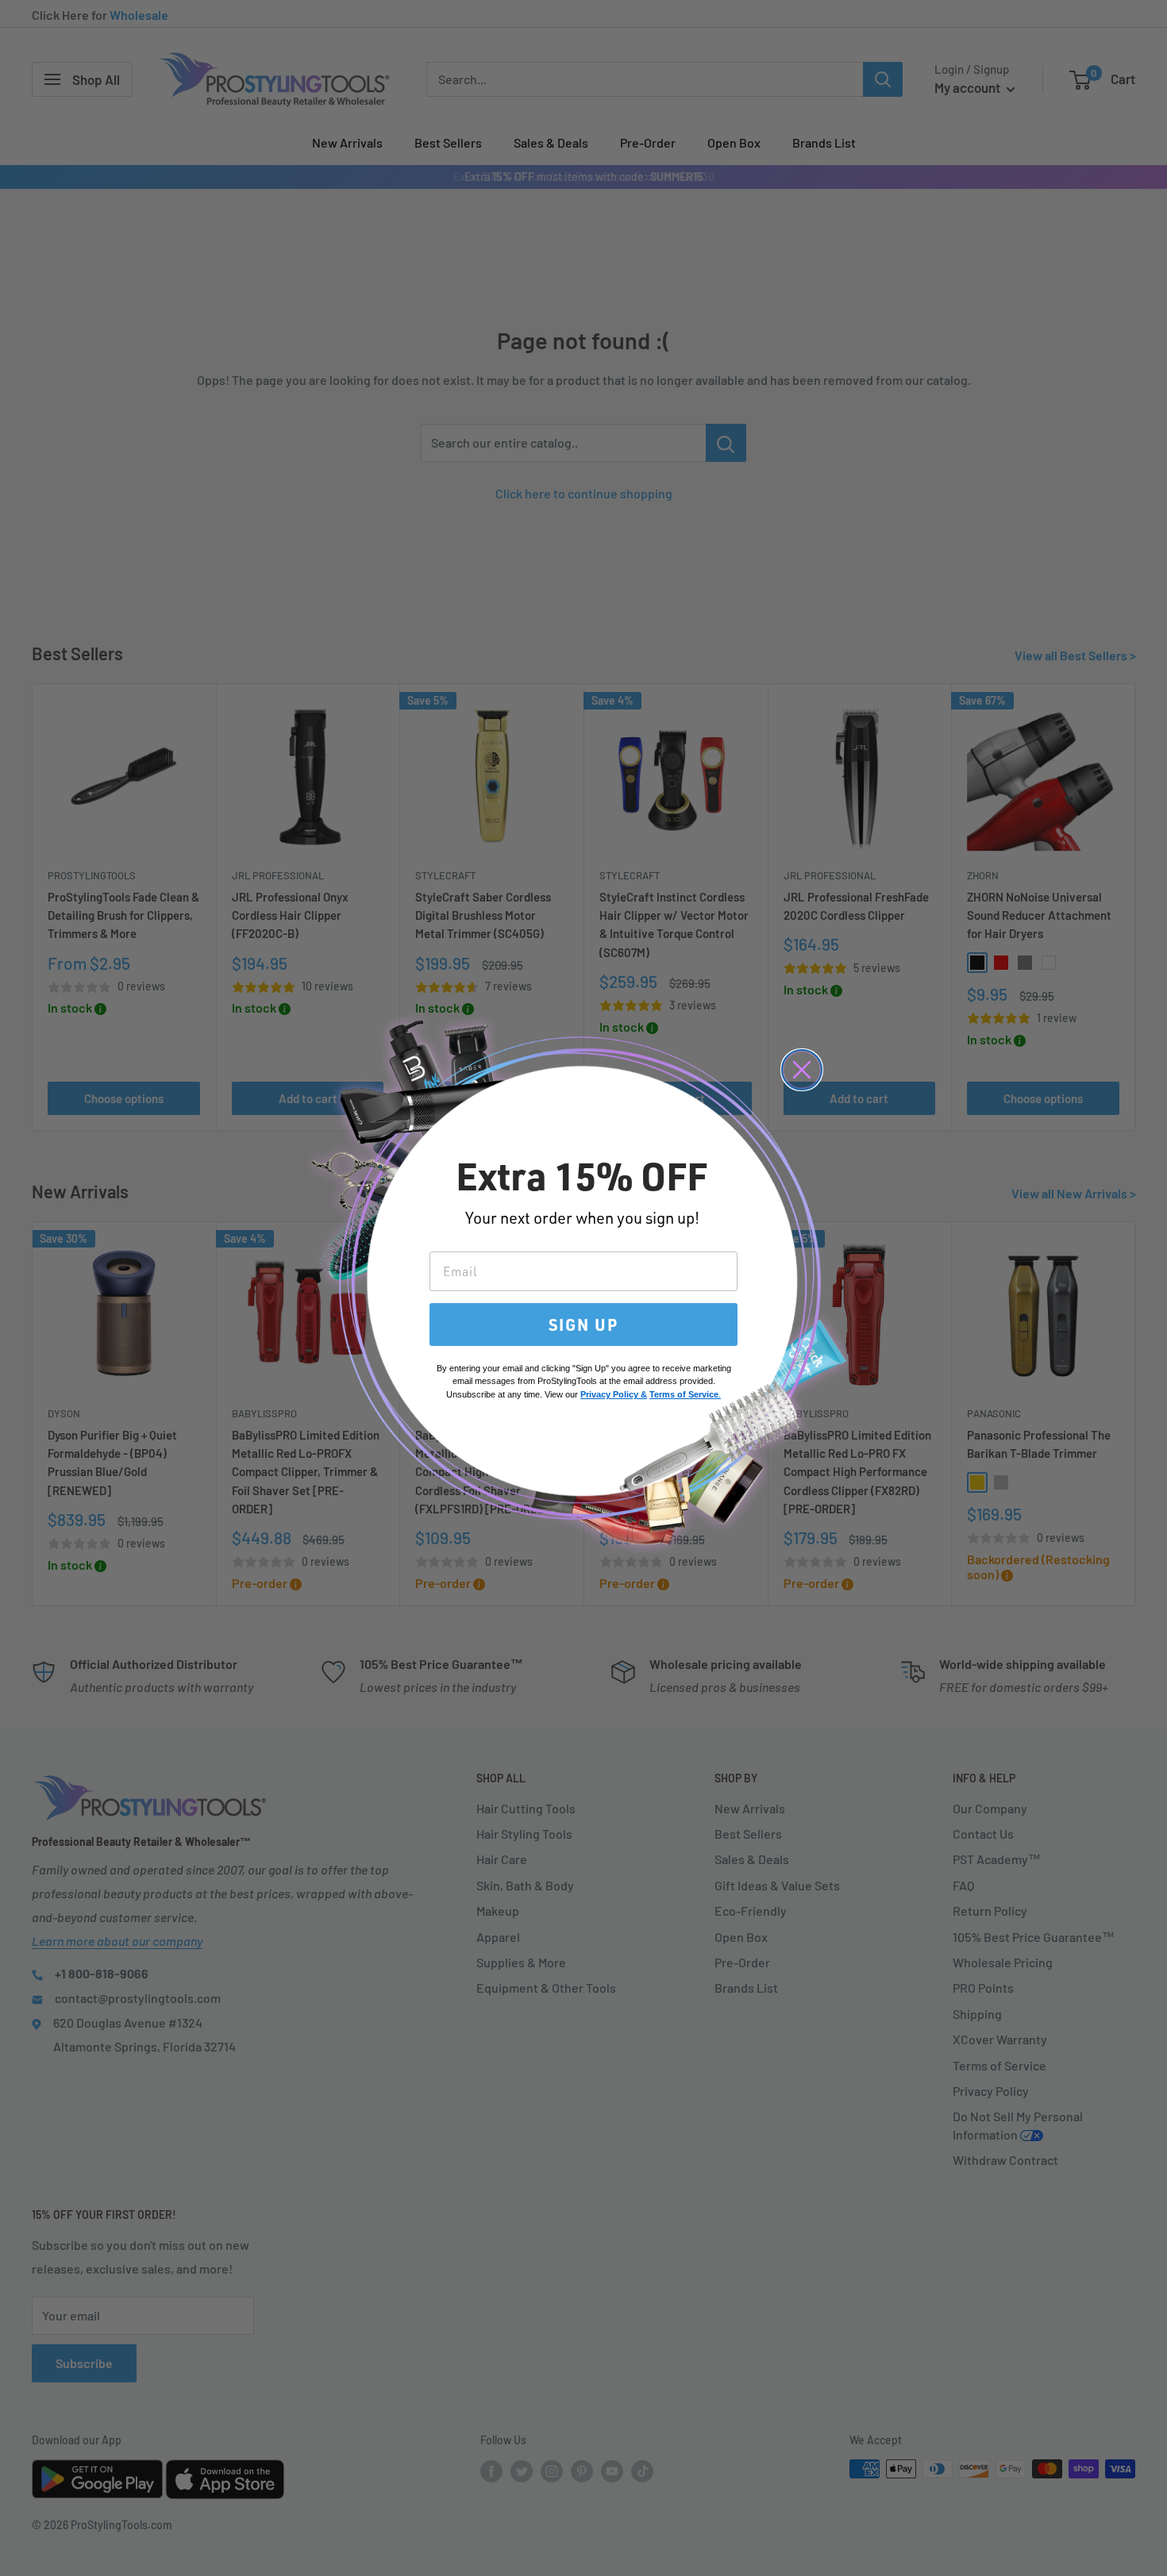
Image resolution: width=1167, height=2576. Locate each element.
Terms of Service (684, 1394)
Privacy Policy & (614, 1394)
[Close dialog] (802, 1070)
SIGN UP (583, 1325)
